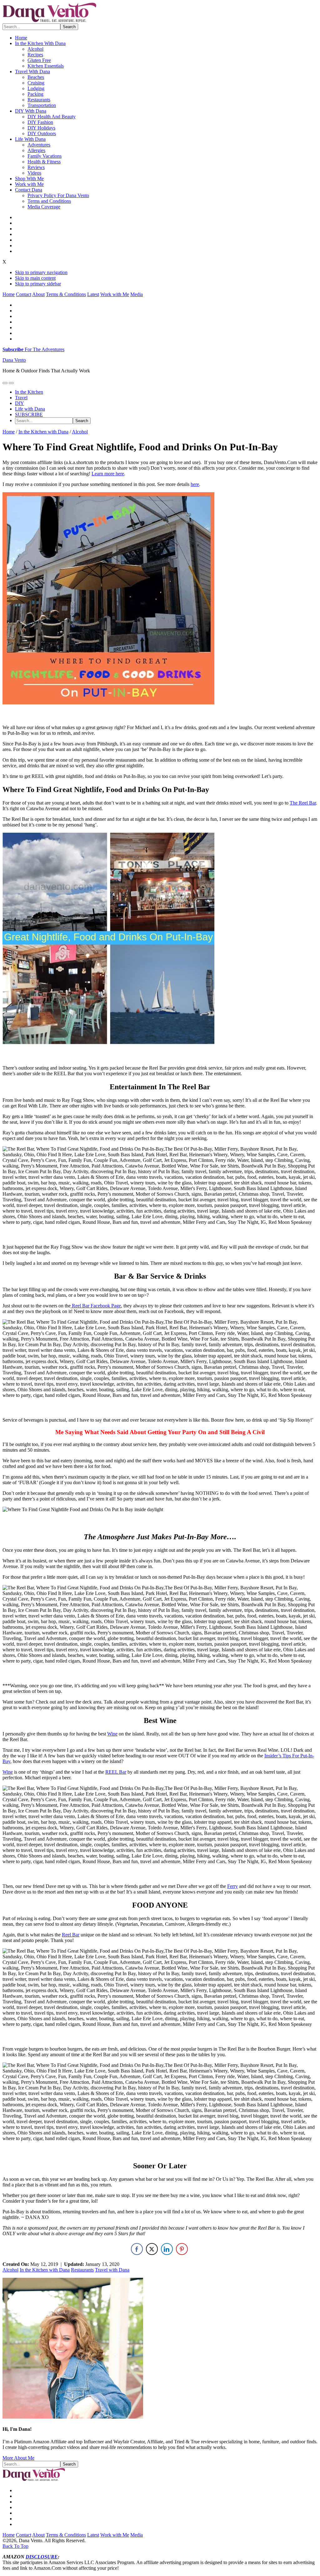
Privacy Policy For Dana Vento (58, 195)
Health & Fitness (44, 162)
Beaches (36, 77)
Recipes (35, 55)
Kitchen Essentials (46, 66)
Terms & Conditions (66, 294)
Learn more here (108, 474)
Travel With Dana (32, 72)
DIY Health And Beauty (52, 117)
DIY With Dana (31, 111)
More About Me (18, 2458)
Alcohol (35, 49)
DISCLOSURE (42, 2557)
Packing (35, 94)
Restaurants (39, 100)
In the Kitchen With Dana (40, 43)
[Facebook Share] (137, 2249)
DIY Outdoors (42, 133)
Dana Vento (14, 360)
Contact (24, 294)
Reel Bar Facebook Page (96, 1306)
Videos (34, 173)
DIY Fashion (40, 122)
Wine (112, 1734)
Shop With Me (29, 179)
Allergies (36, 150)
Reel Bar (71, 1935)
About (38, 294)
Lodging (36, 88)
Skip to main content (35, 278)
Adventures (39, 145)
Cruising (36, 83)
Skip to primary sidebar (38, 284)
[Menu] (5, 383)
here (195, 484)
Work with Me (29, 184)
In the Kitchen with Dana (45, 2270)
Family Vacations (45, 156)
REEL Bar (116, 1772)
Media (137, 294)
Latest (93, 294)
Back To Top (15, 2546)
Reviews (36, 167)
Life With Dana (30, 139)
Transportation (42, 105)
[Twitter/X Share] (152, 2249)
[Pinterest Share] (182, 2249)
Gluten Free (39, 60)
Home (21, 38)
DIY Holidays (41, 128)
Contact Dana (29, 190)
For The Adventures (33, 349)
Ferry (232, 1886)
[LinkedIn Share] (167, 2249)
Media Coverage (44, 207)
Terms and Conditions (49, 201)
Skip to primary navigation (41, 272)
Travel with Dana (112, 2270)
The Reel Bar (303, 803)
